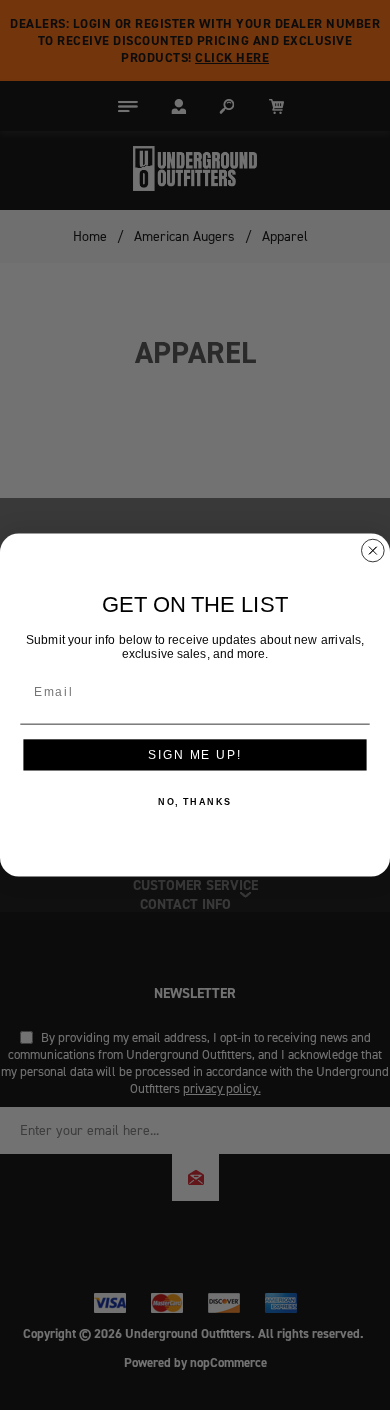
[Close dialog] (372, 550)
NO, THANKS (195, 802)
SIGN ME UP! (195, 754)
